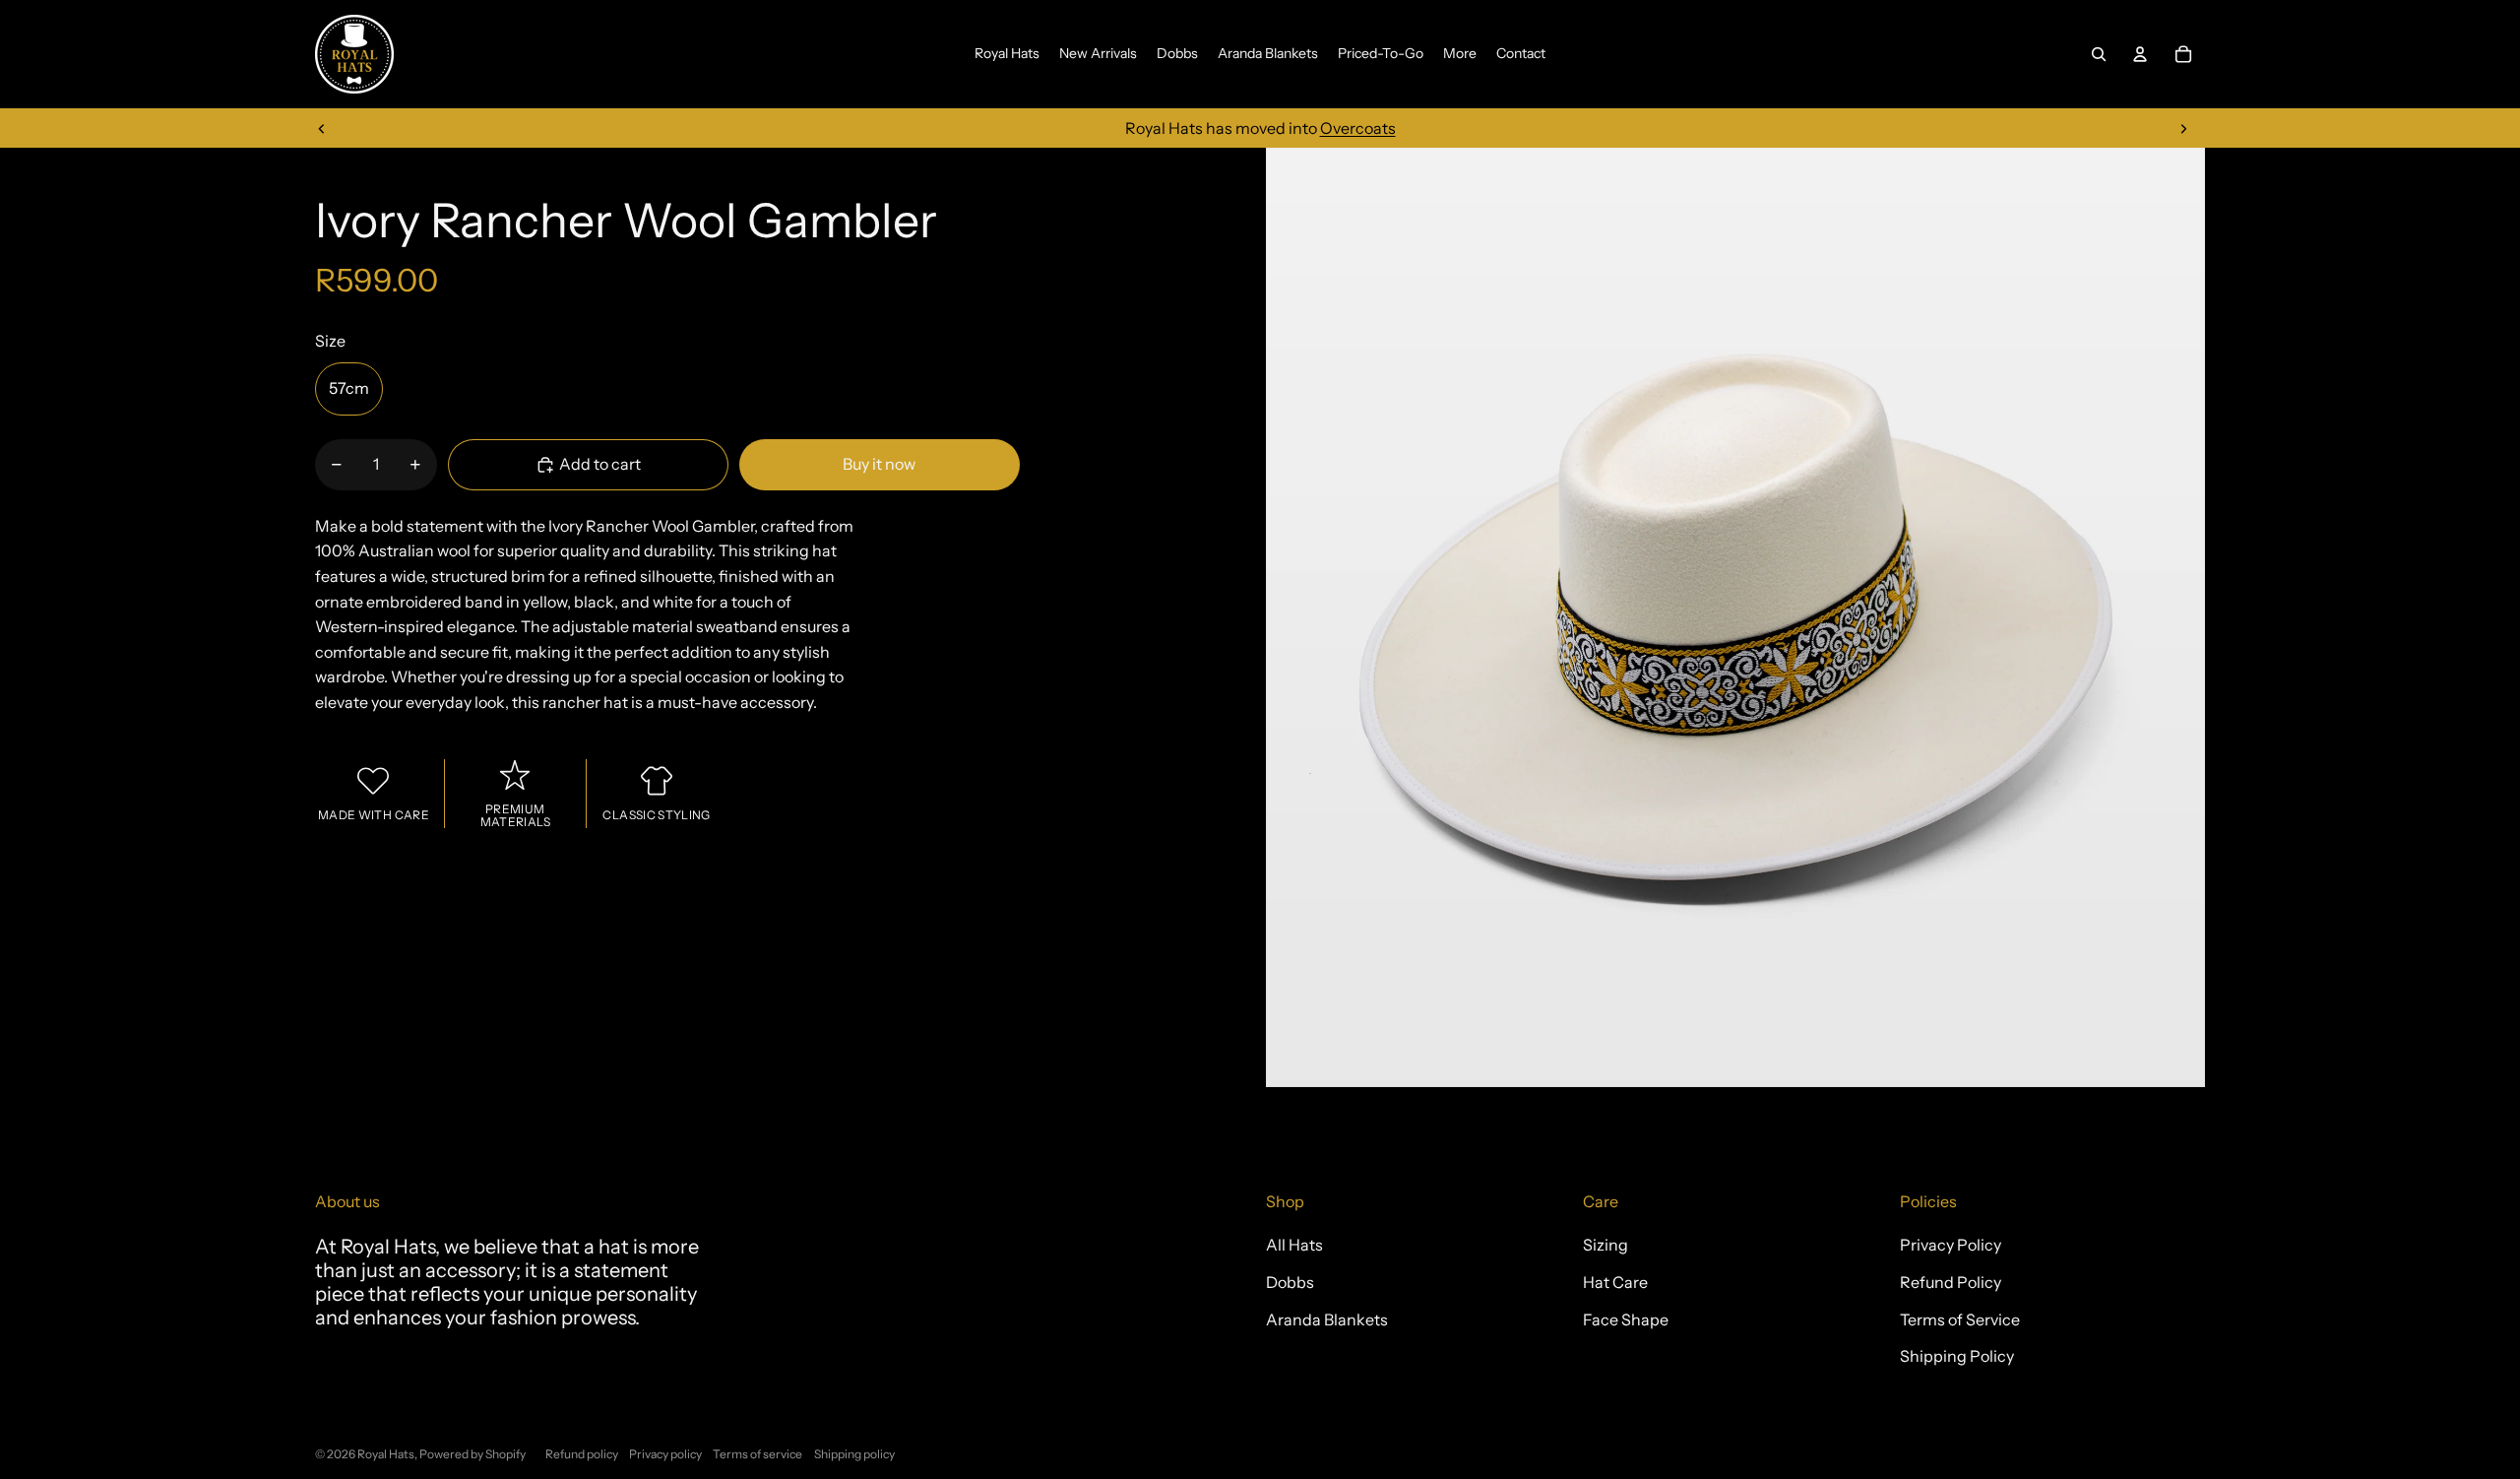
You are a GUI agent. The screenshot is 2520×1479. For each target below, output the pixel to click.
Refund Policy (1951, 1282)
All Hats (1294, 1245)
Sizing (1606, 1245)
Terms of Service (1960, 1319)
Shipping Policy (1957, 1356)
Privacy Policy (1951, 1245)
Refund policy (582, 1454)
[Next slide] (2183, 128)
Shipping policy (854, 1454)
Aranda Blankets (1327, 1319)
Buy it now (879, 464)
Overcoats (1358, 128)
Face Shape (1626, 1319)
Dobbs (1290, 1282)
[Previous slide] (322, 128)
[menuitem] (1007, 54)
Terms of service (757, 1454)
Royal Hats (386, 1454)
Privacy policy (665, 1454)
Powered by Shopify (472, 1454)
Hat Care (1615, 1282)
